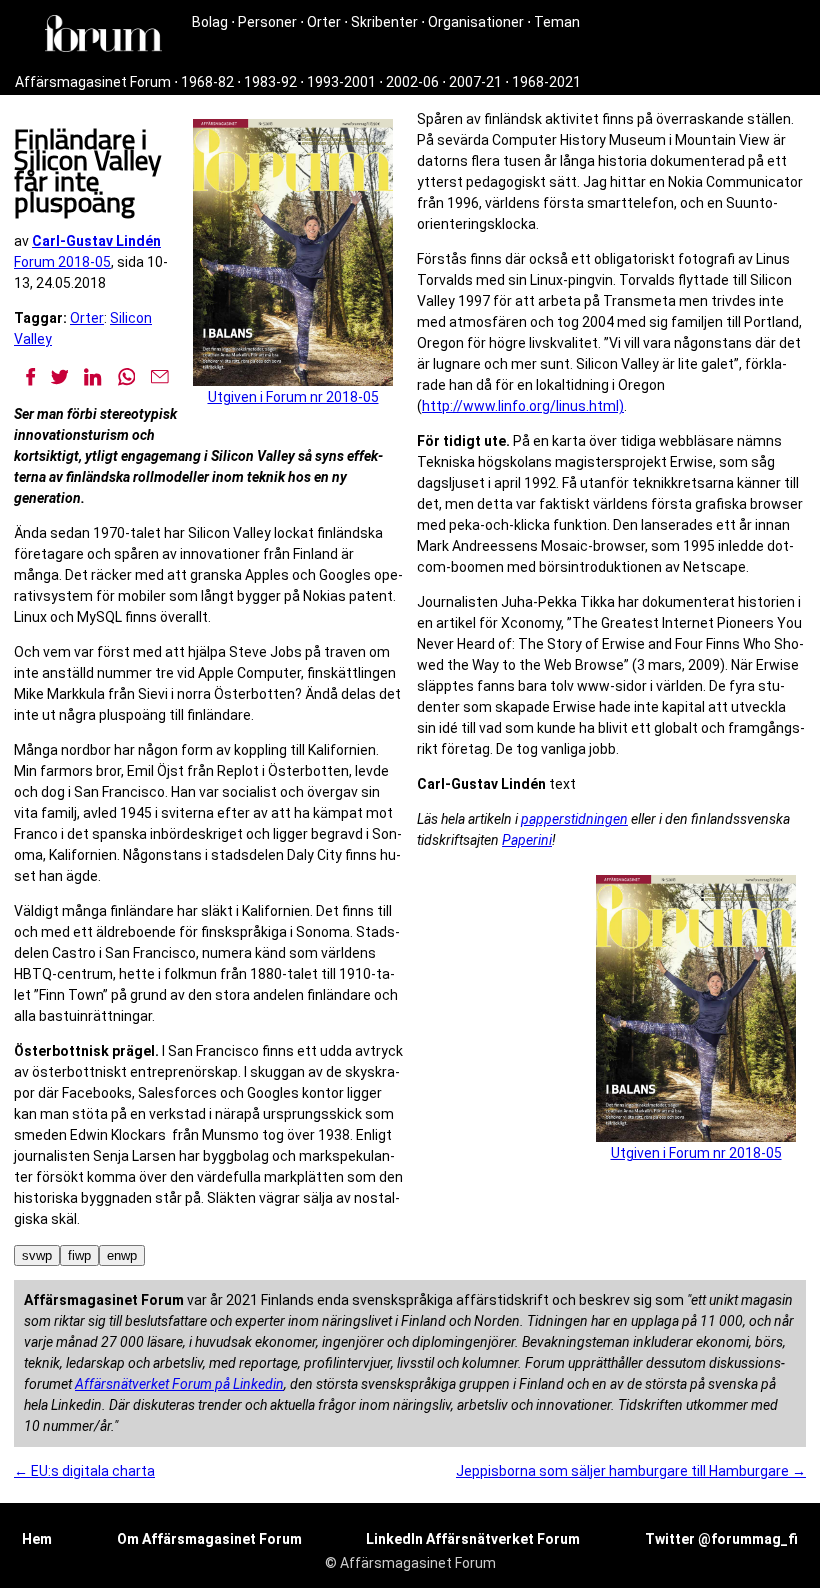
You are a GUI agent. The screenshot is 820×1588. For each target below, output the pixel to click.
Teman (557, 22)
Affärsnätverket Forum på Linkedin (179, 1384)
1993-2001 (341, 82)
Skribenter (384, 22)
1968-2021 (546, 82)
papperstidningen (574, 819)
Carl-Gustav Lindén (96, 241)
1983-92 (270, 82)
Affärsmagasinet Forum (93, 82)
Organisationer (476, 22)
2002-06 (412, 82)
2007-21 (475, 82)
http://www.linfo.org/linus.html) (523, 406)
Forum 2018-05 (62, 262)
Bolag (210, 22)
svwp (37, 1255)
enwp (122, 1255)
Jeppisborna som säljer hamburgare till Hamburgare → (631, 1471)
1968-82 (207, 82)
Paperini (527, 840)
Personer (267, 22)
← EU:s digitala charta (84, 1471)
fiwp (79, 1255)
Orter (324, 22)
